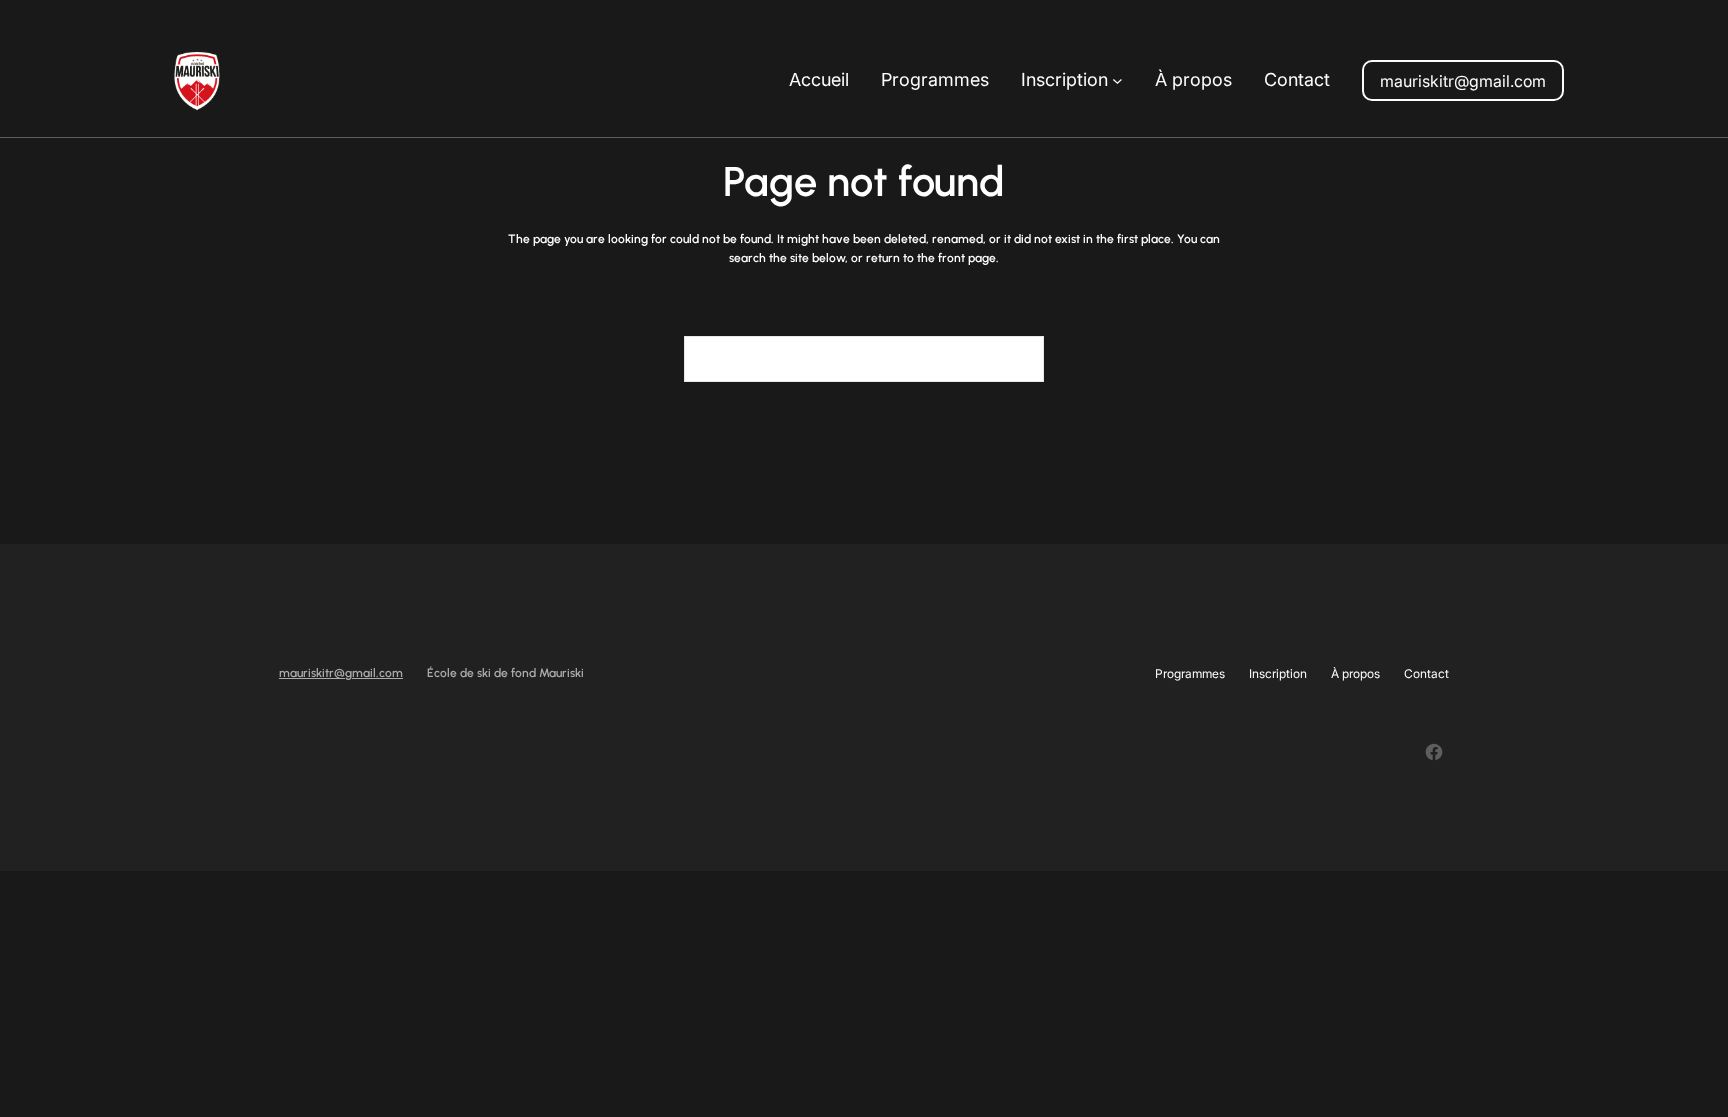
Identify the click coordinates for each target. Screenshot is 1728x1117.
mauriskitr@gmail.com (1463, 81)
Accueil (819, 79)
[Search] (1017, 359)
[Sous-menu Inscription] (1117, 80)
